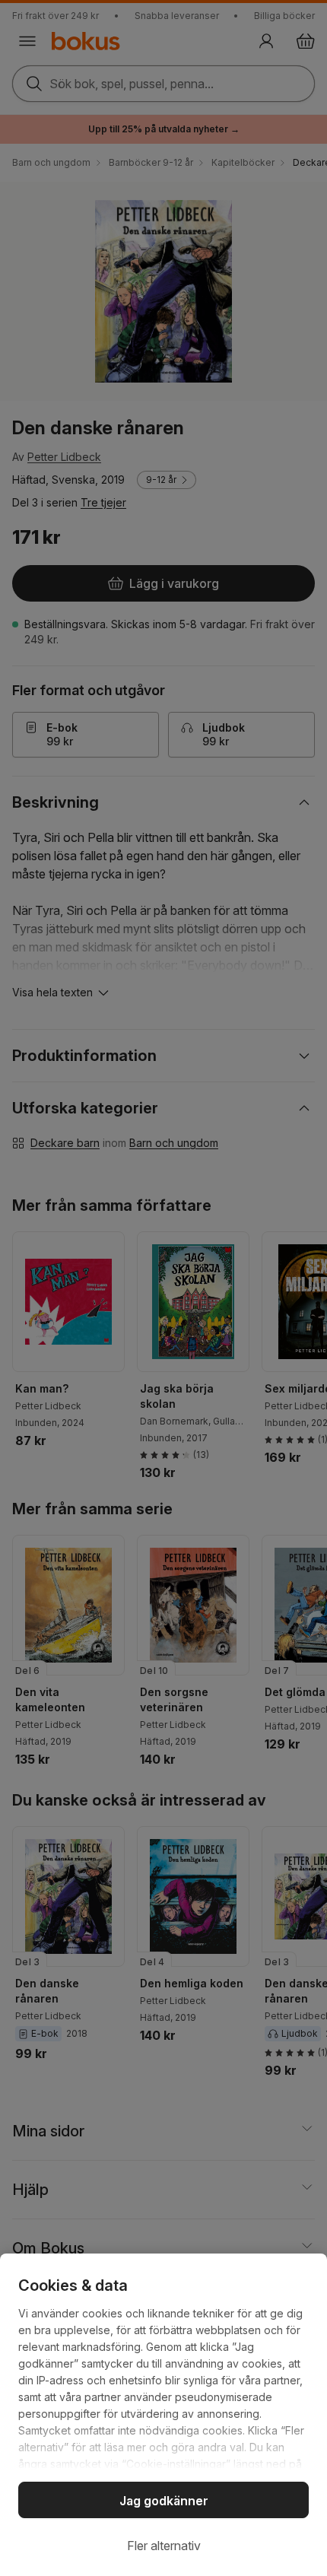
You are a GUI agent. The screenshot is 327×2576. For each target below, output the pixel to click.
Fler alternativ (164, 2546)
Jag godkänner (164, 2501)
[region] (163, 2415)
